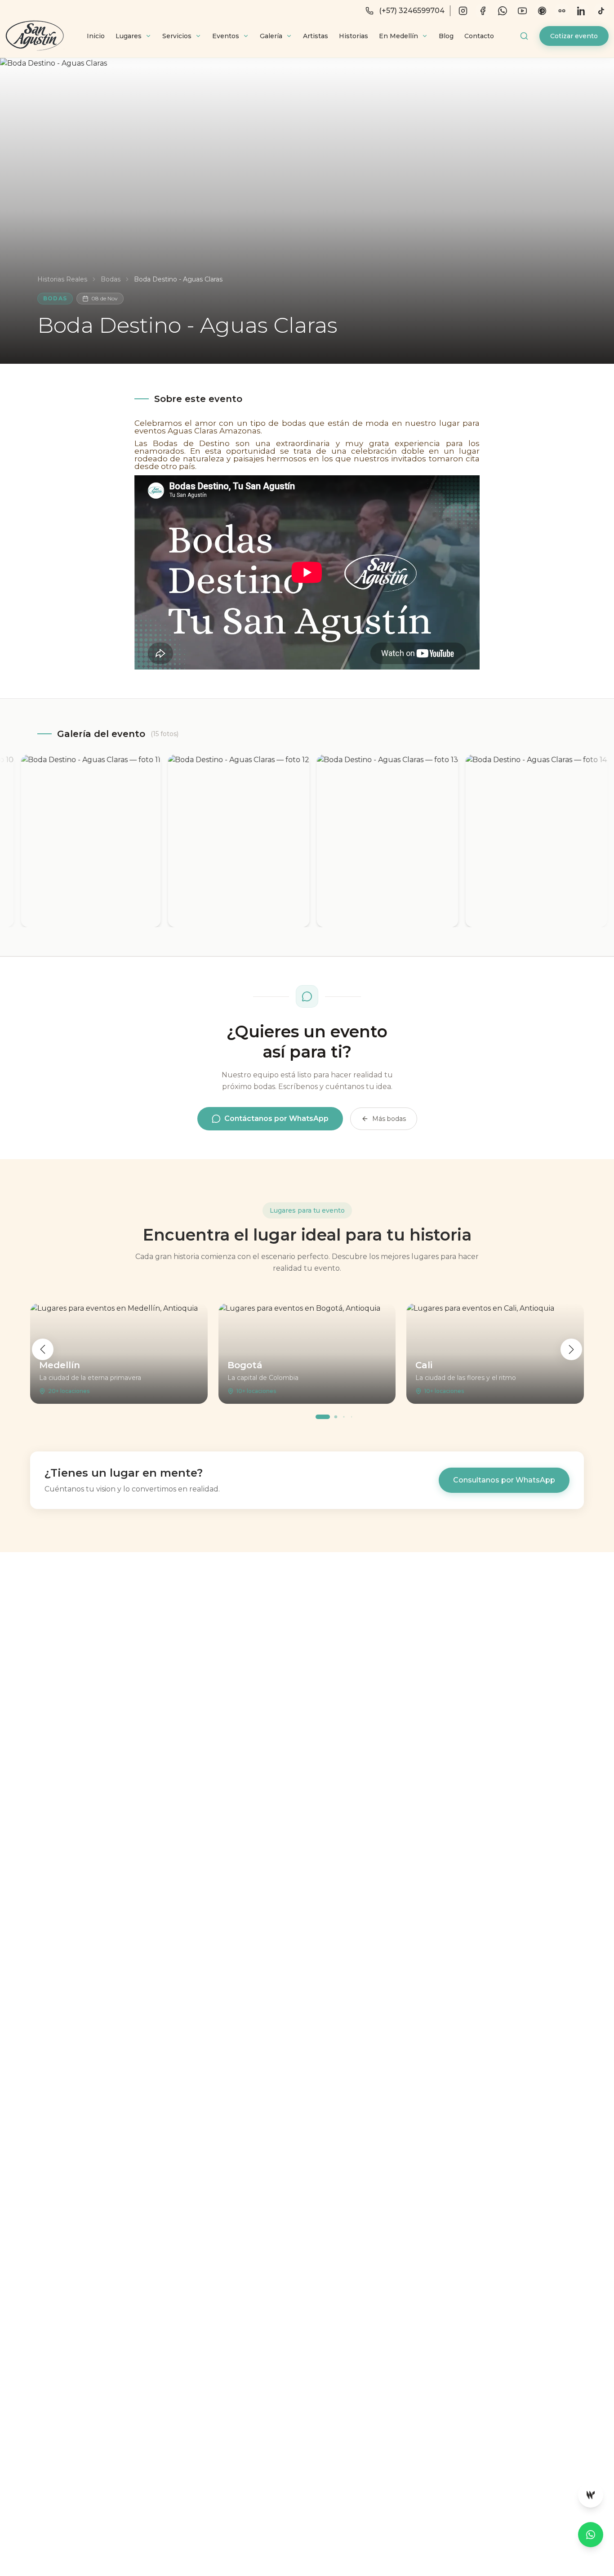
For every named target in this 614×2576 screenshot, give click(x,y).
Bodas (111, 279)
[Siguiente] (571, 1349)
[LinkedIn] (582, 11)
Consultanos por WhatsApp (504, 1480)
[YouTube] (522, 11)
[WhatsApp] (503, 11)
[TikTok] (601, 11)
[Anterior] (43, 1349)
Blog (446, 36)
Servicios (177, 36)
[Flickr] (562, 11)
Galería (271, 36)
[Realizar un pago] (591, 2495)
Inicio (96, 36)
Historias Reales (62, 279)
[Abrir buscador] (524, 36)
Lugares (129, 36)
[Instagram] (463, 11)
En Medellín (398, 36)
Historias (354, 36)
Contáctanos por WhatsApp (276, 1118)
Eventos (226, 36)
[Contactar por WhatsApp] (591, 2535)
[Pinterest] (542, 11)
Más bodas (389, 1119)
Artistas (316, 36)
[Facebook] (483, 11)
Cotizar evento (574, 36)
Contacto (479, 36)
